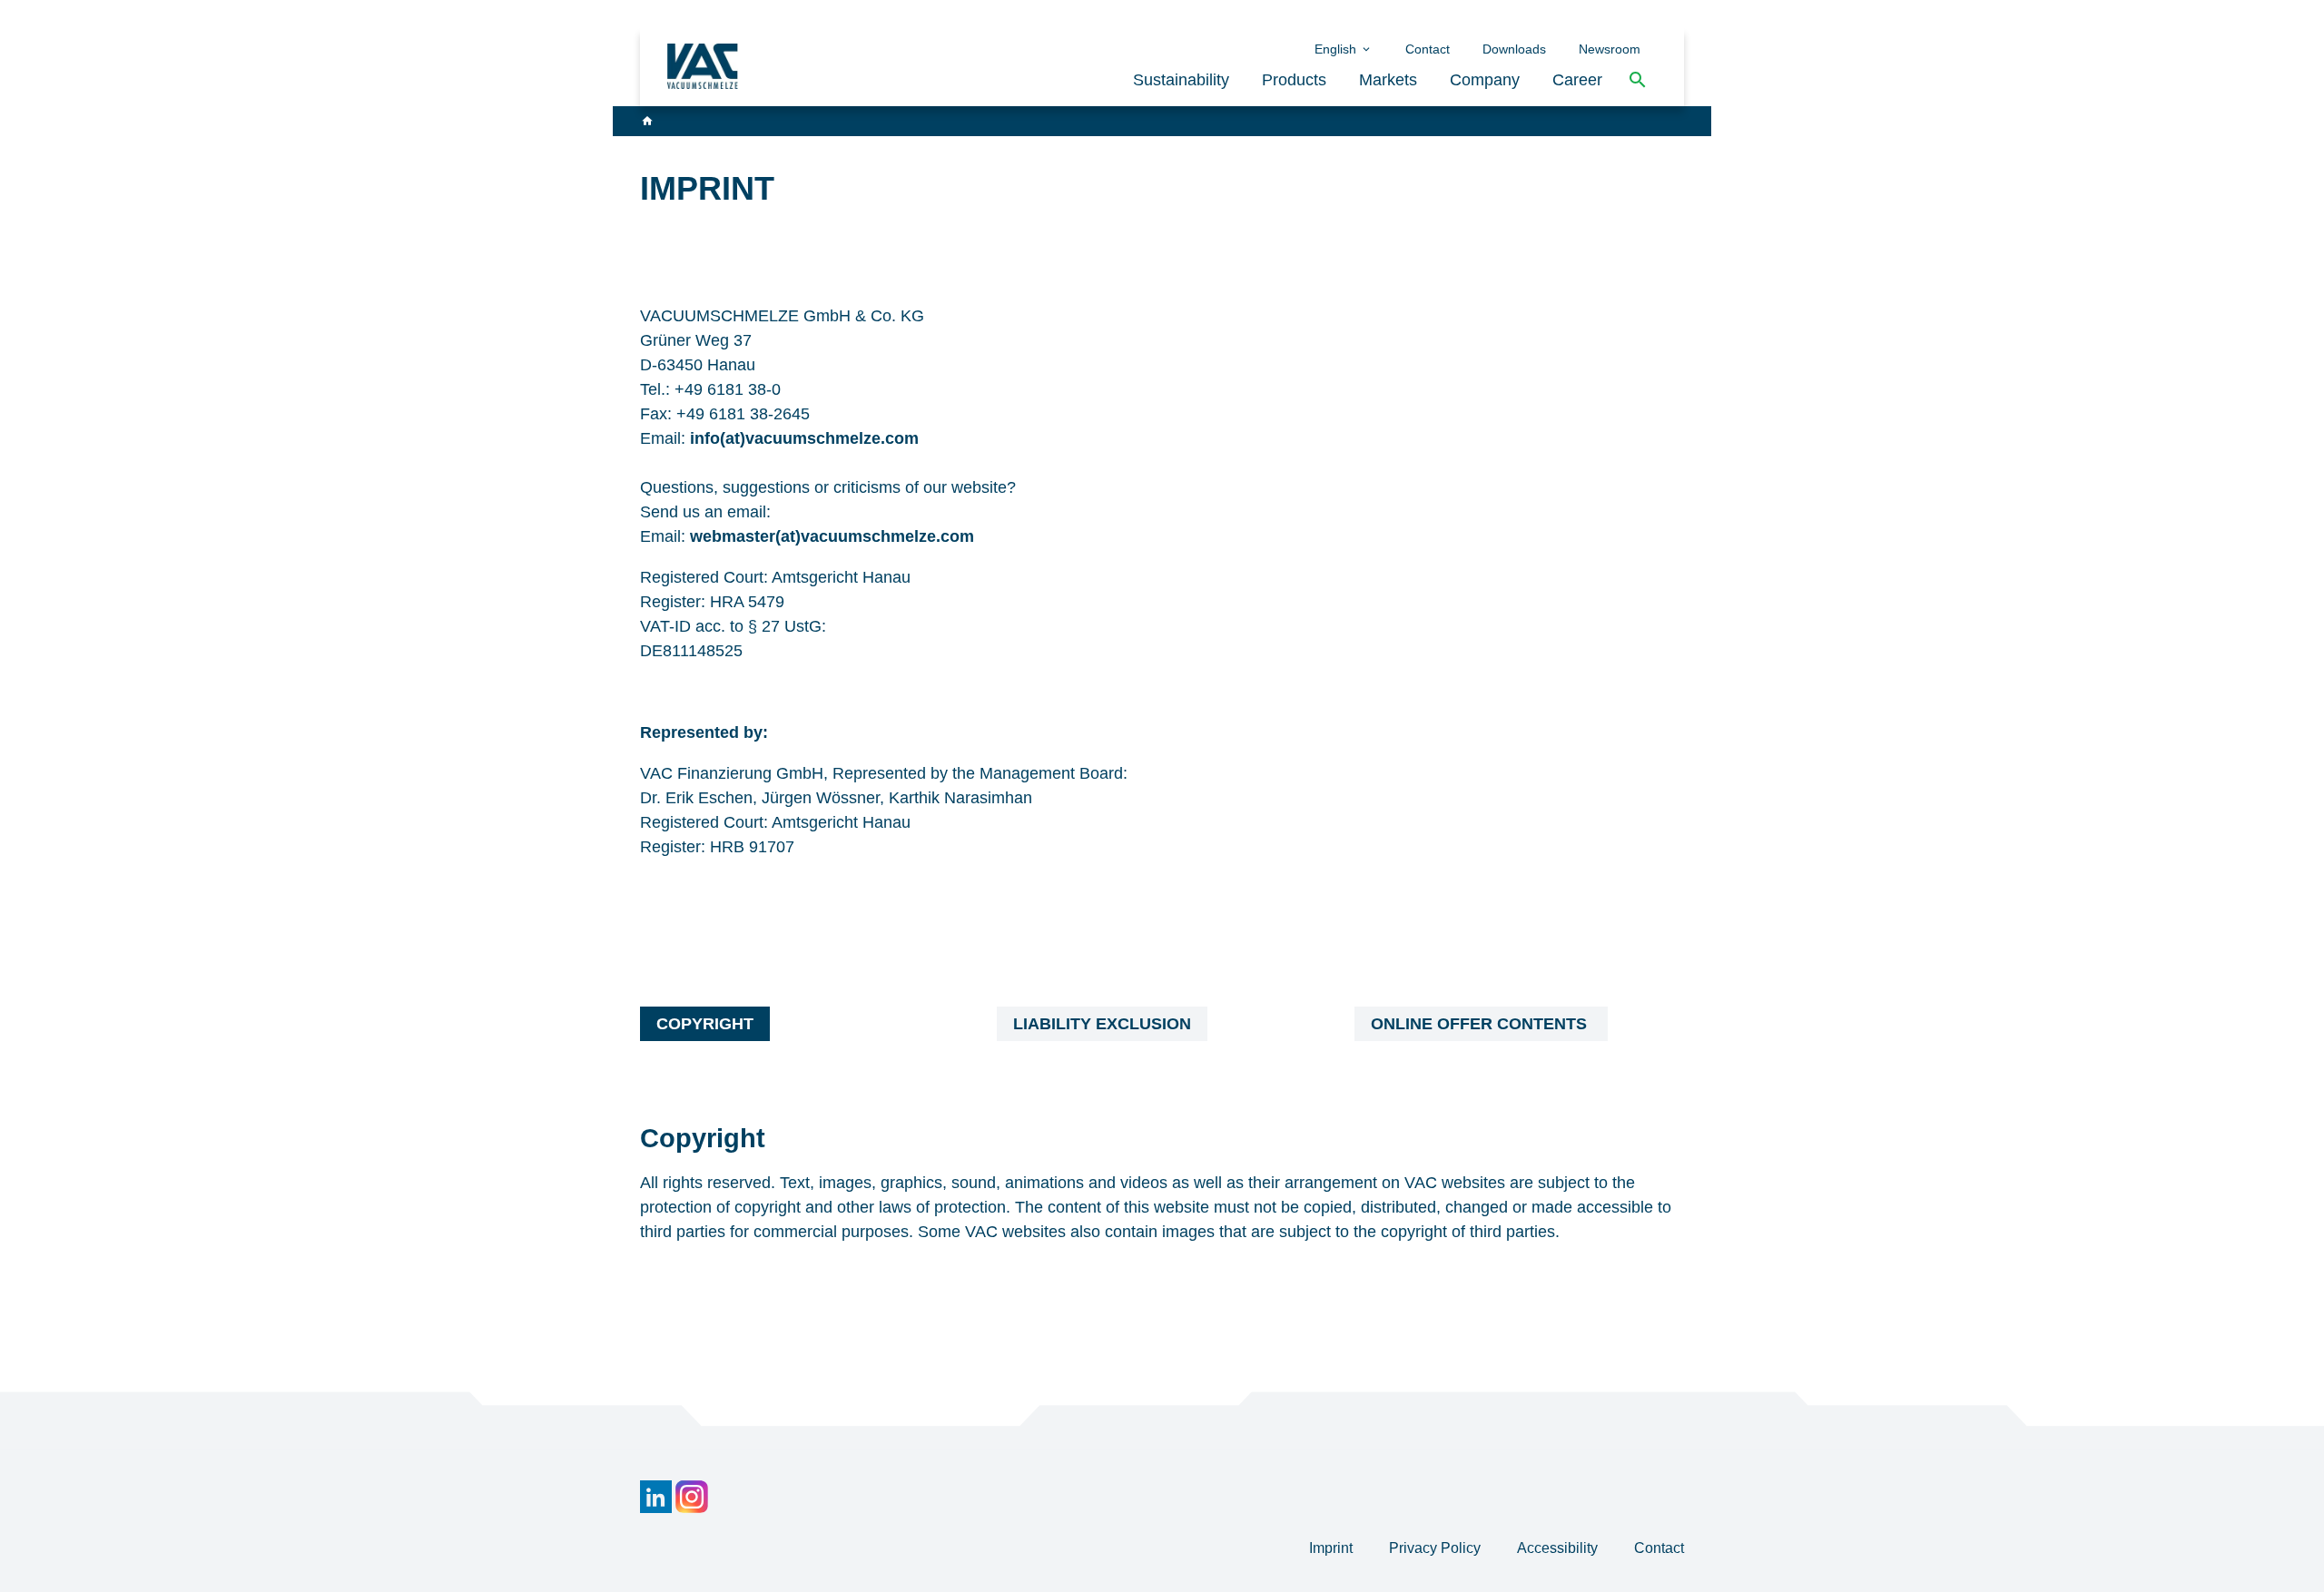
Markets (1388, 80)
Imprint (1333, 1548)
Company (1485, 80)
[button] (1638, 80)
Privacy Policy (1437, 1548)
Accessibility (1559, 1548)
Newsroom (1610, 49)
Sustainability (1181, 80)
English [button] (1337, 49)
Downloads (1514, 49)
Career (1577, 80)
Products (1294, 80)
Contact (1428, 49)
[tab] (705, 1024)
